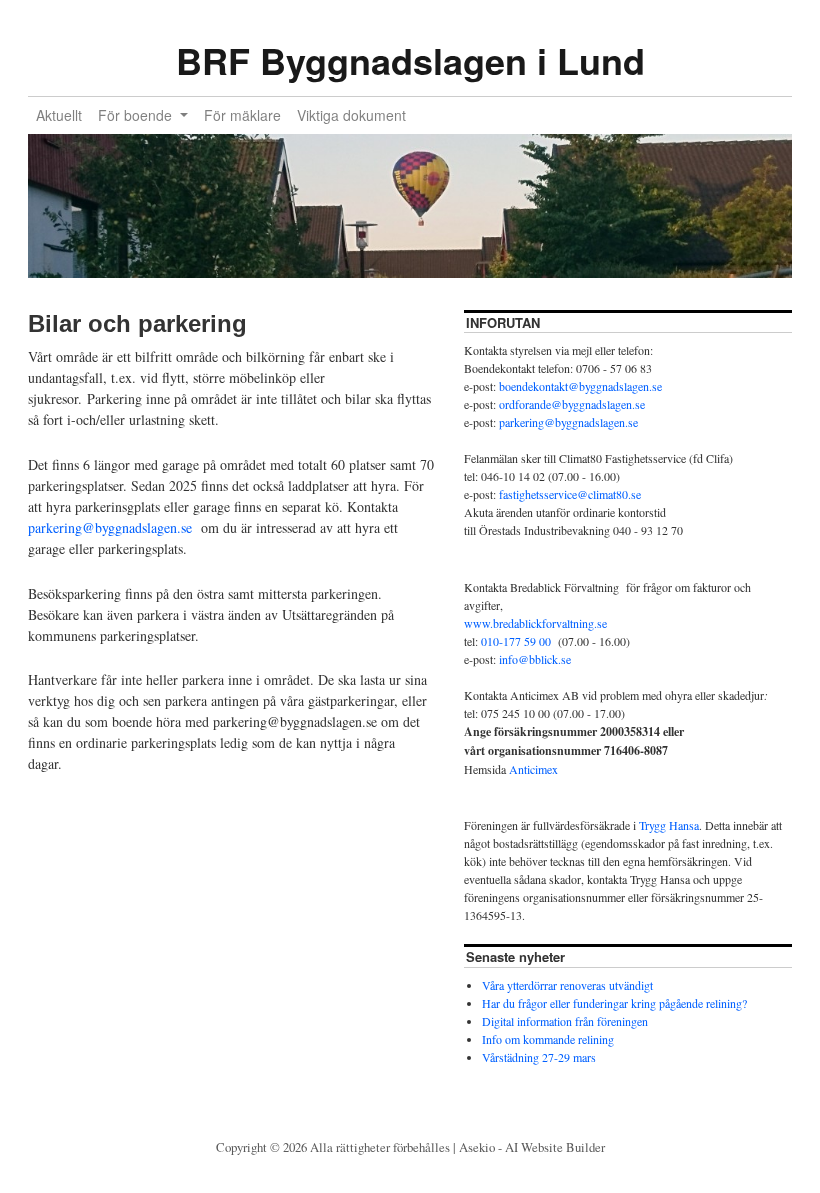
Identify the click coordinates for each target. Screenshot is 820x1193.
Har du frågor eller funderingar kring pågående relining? (614, 1003)
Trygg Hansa (669, 825)
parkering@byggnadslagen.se (110, 527)
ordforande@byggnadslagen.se (572, 404)
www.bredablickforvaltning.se (535, 623)
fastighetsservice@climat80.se (570, 494)
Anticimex (533, 769)
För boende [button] (137, 115)
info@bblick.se (535, 659)
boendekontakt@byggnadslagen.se (580, 386)
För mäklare (242, 115)
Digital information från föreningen (565, 1021)
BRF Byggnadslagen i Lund (410, 60)
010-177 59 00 (516, 641)
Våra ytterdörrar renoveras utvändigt (567, 985)
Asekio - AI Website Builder (532, 1147)
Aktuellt (59, 115)
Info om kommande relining (548, 1039)
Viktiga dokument (351, 115)
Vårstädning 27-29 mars (539, 1057)
